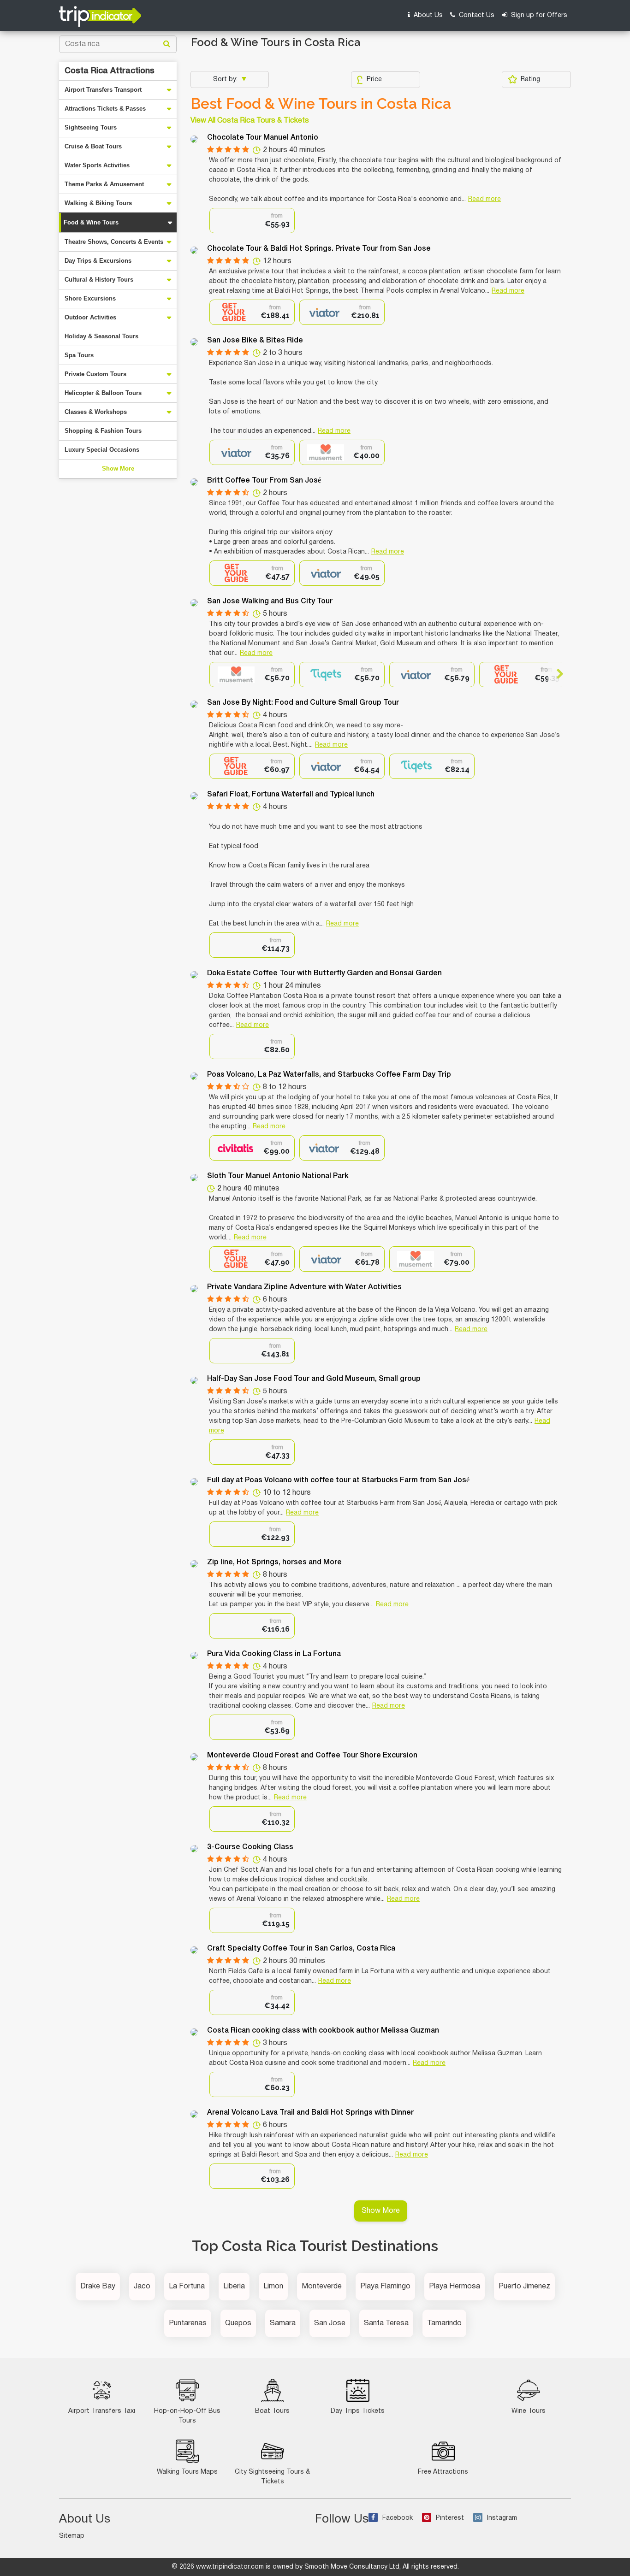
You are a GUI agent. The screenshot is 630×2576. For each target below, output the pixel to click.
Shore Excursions (90, 298)
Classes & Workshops (96, 412)
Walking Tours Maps (187, 2472)
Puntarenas (188, 2323)
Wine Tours (529, 2411)
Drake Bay (98, 2287)
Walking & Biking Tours (98, 203)
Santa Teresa (386, 2323)
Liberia (234, 2287)
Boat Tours (272, 2411)
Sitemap (72, 2536)
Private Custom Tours (95, 374)
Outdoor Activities (90, 317)
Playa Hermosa (455, 2287)
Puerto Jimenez (524, 2287)
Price (374, 80)
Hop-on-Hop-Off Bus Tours (187, 2416)
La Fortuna (187, 2287)
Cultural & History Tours (99, 280)
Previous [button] (217, 674)
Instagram (502, 2518)
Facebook (398, 2518)
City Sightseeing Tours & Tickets (272, 2477)
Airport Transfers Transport (103, 90)
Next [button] (556, 674)
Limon (273, 2287)
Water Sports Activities (97, 165)
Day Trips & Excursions (98, 261)
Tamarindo (444, 2323)
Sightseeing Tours (91, 127)
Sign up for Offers (538, 15)
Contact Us (476, 15)
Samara (283, 2323)
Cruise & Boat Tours (93, 146)
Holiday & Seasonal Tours (101, 336)
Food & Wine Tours (91, 222)
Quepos (238, 2323)
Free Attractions (443, 2472)
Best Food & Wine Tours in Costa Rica (321, 104)
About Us (427, 15)
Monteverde (322, 2287)
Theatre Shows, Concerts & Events (114, 242)
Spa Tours (79, 355)
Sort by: (226, 80)
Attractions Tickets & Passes (105, 109)
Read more (484, 199)
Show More (118, 469)
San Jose (330, 2323)
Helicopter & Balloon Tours (103, 393)
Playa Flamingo (385, 2287)
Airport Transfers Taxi (102, 2411)
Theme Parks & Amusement (104, 184)
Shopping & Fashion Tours (103, 431)
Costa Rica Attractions (110, 71)
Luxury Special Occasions (102, 450)
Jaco (142, 2287)
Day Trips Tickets (358, 2411)
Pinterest (450, 2518)
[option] (252, 221)
